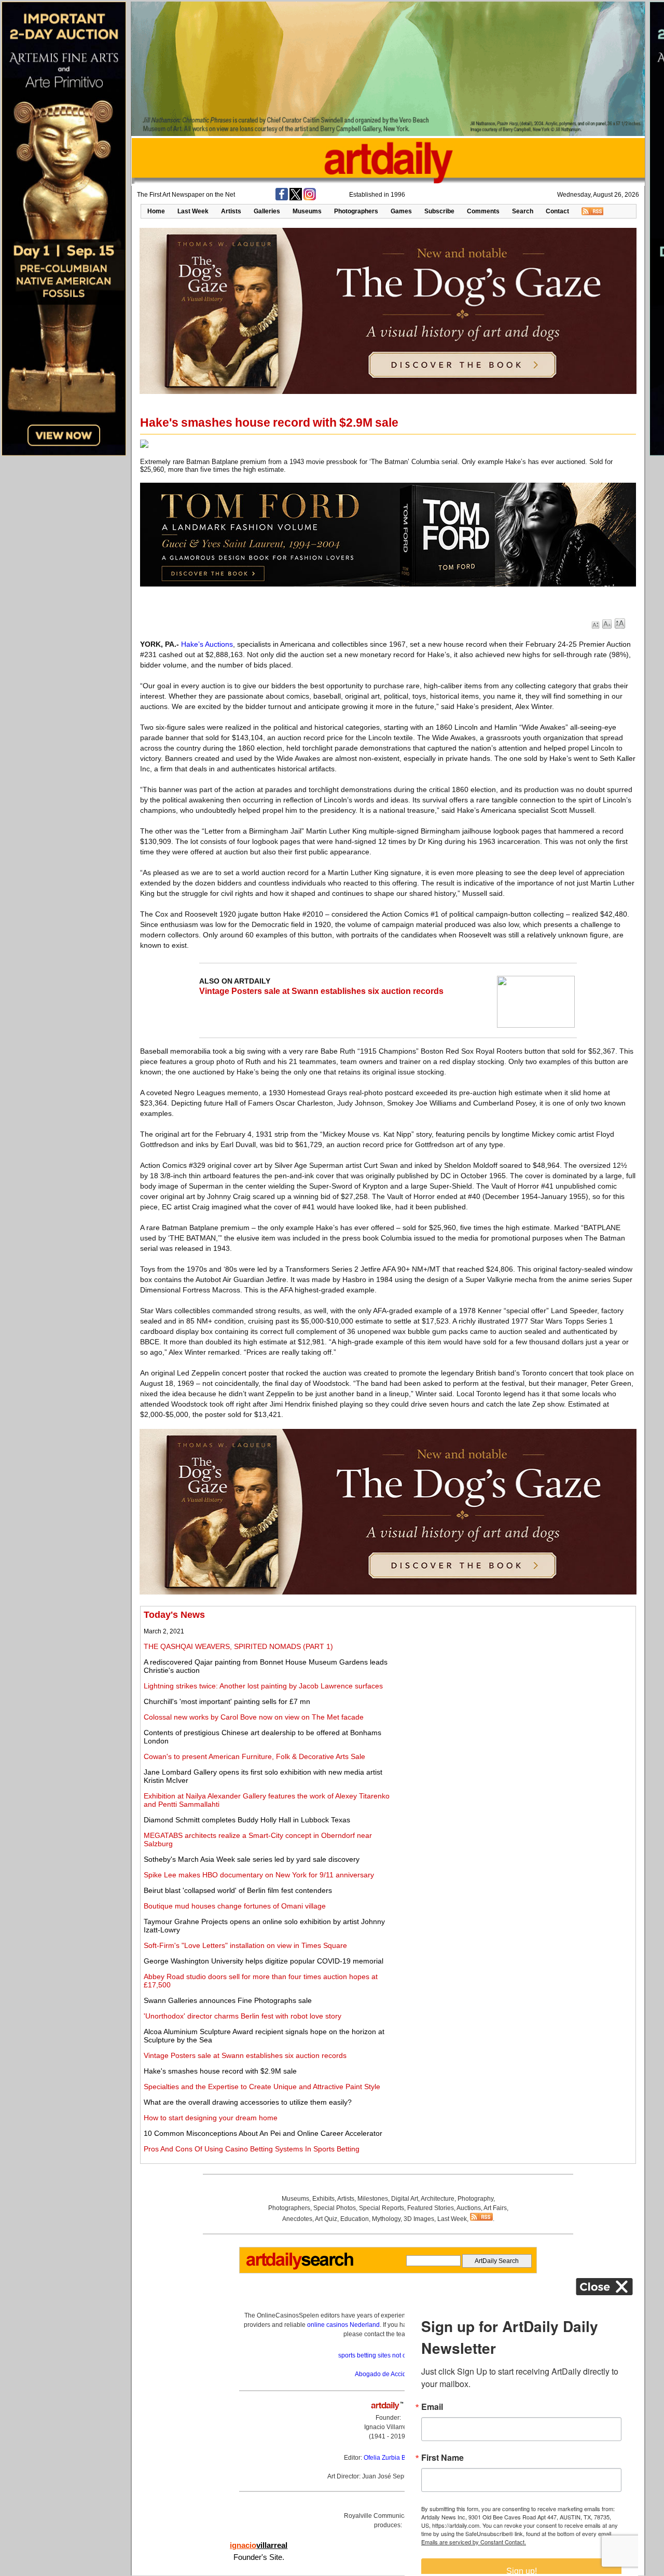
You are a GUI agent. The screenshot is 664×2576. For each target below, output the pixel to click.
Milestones (373, 2199)
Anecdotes (297, 2219)
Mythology (386, 2219)
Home (156, 211)
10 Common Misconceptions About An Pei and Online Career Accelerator (263, 2133)
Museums (307, 211)
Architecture (438, 2199)
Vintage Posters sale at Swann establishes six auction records (321, 991)
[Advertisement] (517, 1682)
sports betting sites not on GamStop (388, 2355)
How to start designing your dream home (211, 2118)
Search (523, 211)
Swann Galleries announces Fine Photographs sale (228, 2000)
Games (401, 211)
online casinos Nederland (343, 2325)
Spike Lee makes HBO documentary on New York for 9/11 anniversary (259, 1875)
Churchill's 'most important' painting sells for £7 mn (227, 1701)
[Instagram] (310, 198)
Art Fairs (495, 2208)
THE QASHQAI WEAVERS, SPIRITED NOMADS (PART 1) (238, 1646)
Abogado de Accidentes (388, 2374)
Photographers (356, 211)
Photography (475, 2199)
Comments (483, 211)
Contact (557, 211)
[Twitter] (296, 198)
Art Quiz (326, 2219)
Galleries (267, 211)
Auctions (469, 2208)
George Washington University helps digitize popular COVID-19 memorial (264, 1961)
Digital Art (405, 2199)
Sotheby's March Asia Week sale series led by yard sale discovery (252, 1859)
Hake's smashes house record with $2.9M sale (220, 2071)
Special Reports (382, 2208)
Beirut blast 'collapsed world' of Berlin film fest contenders (238, 1890)
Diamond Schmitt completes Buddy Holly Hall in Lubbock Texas (247, 1820)
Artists (231, 211)
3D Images (419, 2219)
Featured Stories (431, 2208)
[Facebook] (282, 198)
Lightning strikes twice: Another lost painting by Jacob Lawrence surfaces (263, 1686)
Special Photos (335, 2208)
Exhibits (323, 2199)
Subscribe (439, 211)
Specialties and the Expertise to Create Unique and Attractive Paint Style (262, 2087)
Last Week (193, 211)
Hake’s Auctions (207, 644)
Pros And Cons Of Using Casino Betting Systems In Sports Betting (252, 2149)
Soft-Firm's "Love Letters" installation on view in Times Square (245, 1945)
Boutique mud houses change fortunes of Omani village (235, 1906)
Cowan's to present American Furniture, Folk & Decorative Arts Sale (254, 1756)
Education (355, 2219)
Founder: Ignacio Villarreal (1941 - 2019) (388, 2427)
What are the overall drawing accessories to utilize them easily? (248, 2102)
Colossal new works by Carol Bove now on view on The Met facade (254, 1717)
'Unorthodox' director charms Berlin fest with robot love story (243, 2016)
